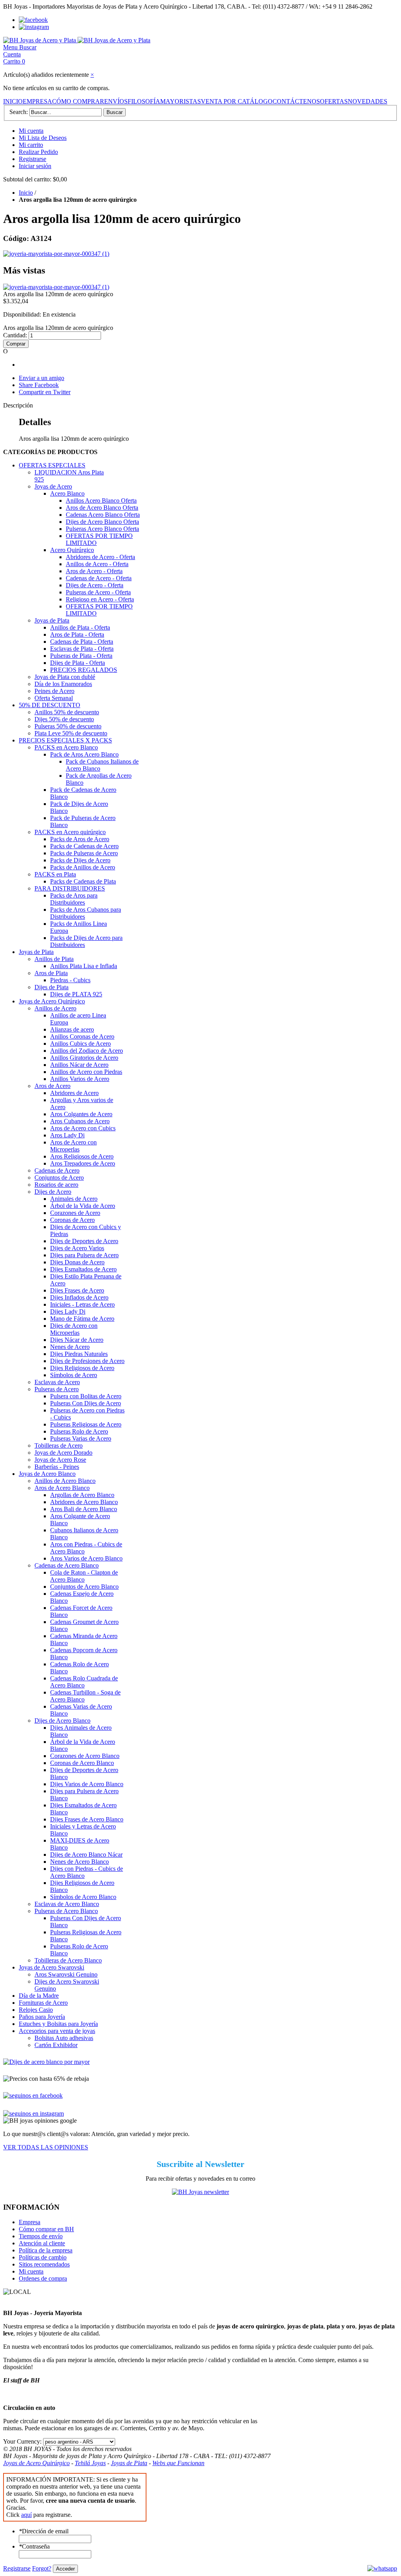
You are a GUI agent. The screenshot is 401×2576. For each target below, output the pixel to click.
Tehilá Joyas (90, 2463)
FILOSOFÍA (144, 101)
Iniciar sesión (35, 166)
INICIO (13, 101)
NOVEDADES (368, 101)
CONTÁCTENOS (296, 101)
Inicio (26, 193)
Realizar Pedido (38, 152)
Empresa (30, 2222)
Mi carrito (31, 145)
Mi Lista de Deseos (43, 138)
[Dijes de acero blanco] (46, 2062)
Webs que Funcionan (178, 2463)
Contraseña (34, 2546)
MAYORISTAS (181, 101)
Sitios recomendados (44, 2264)
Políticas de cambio (43, 2257)
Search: (19, 112)
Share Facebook (39, 385)
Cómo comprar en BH (46, 2229)
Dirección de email (44, 2531)
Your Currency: (22, 2441)
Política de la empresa (46, 2250)
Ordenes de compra (43, 2278)
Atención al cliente (42, 2243)
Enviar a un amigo (42, 378)
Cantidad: (15, 335)
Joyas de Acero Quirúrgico (36, 2463)
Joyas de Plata (129, 2463)
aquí (26, 2515)
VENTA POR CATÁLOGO (237, 101)
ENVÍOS (116, 101)
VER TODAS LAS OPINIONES (46, 2147)
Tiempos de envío (41, 2236)
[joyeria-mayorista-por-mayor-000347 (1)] (56, 254)
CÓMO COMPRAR (78, 101)
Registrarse (33, 159)
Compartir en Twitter (45, 392)
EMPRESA (37, 101)
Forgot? (42, 2568)
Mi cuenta (31, 131)
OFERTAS (334, 101)
